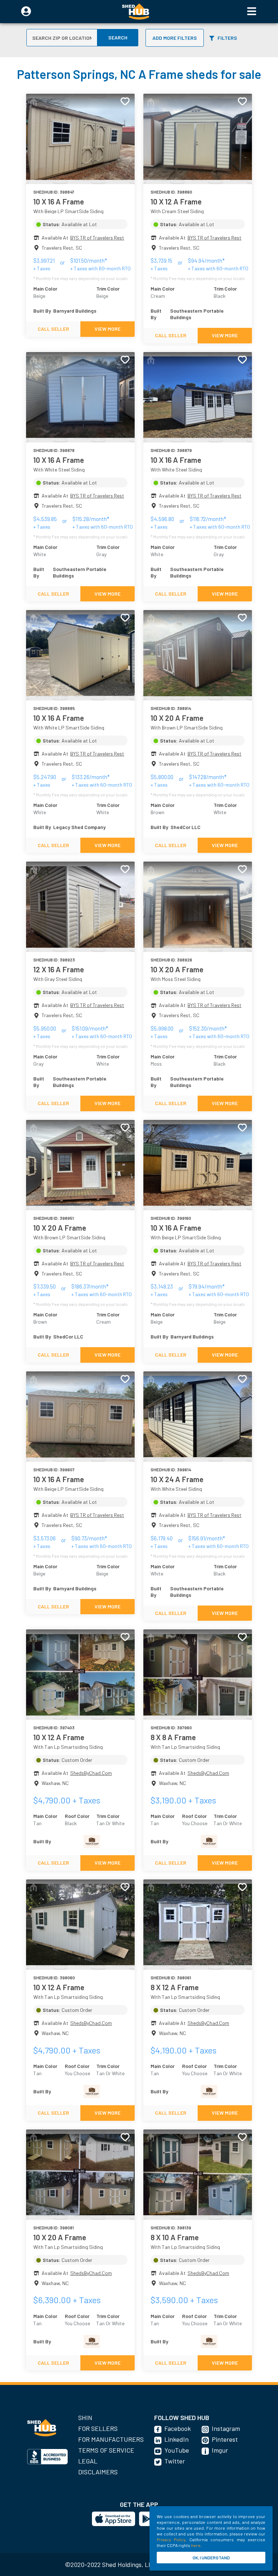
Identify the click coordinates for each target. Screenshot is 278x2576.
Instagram (226, 2428)
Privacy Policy (171, 2539)
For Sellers (98, 2428)
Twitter (175, 2461)
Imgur (220, 2450)
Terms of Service (106, 2450)
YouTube (177, 2450)
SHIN (85, 2418)
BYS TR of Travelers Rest (97, 238)
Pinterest (225, 2439)
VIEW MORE (108, 329)
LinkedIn (176, 2439)
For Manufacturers (111, 2439)
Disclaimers (98, 2472)
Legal (88, 2461)
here (196, 2545)
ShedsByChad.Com (91, 1773)
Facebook (178, 2428)
